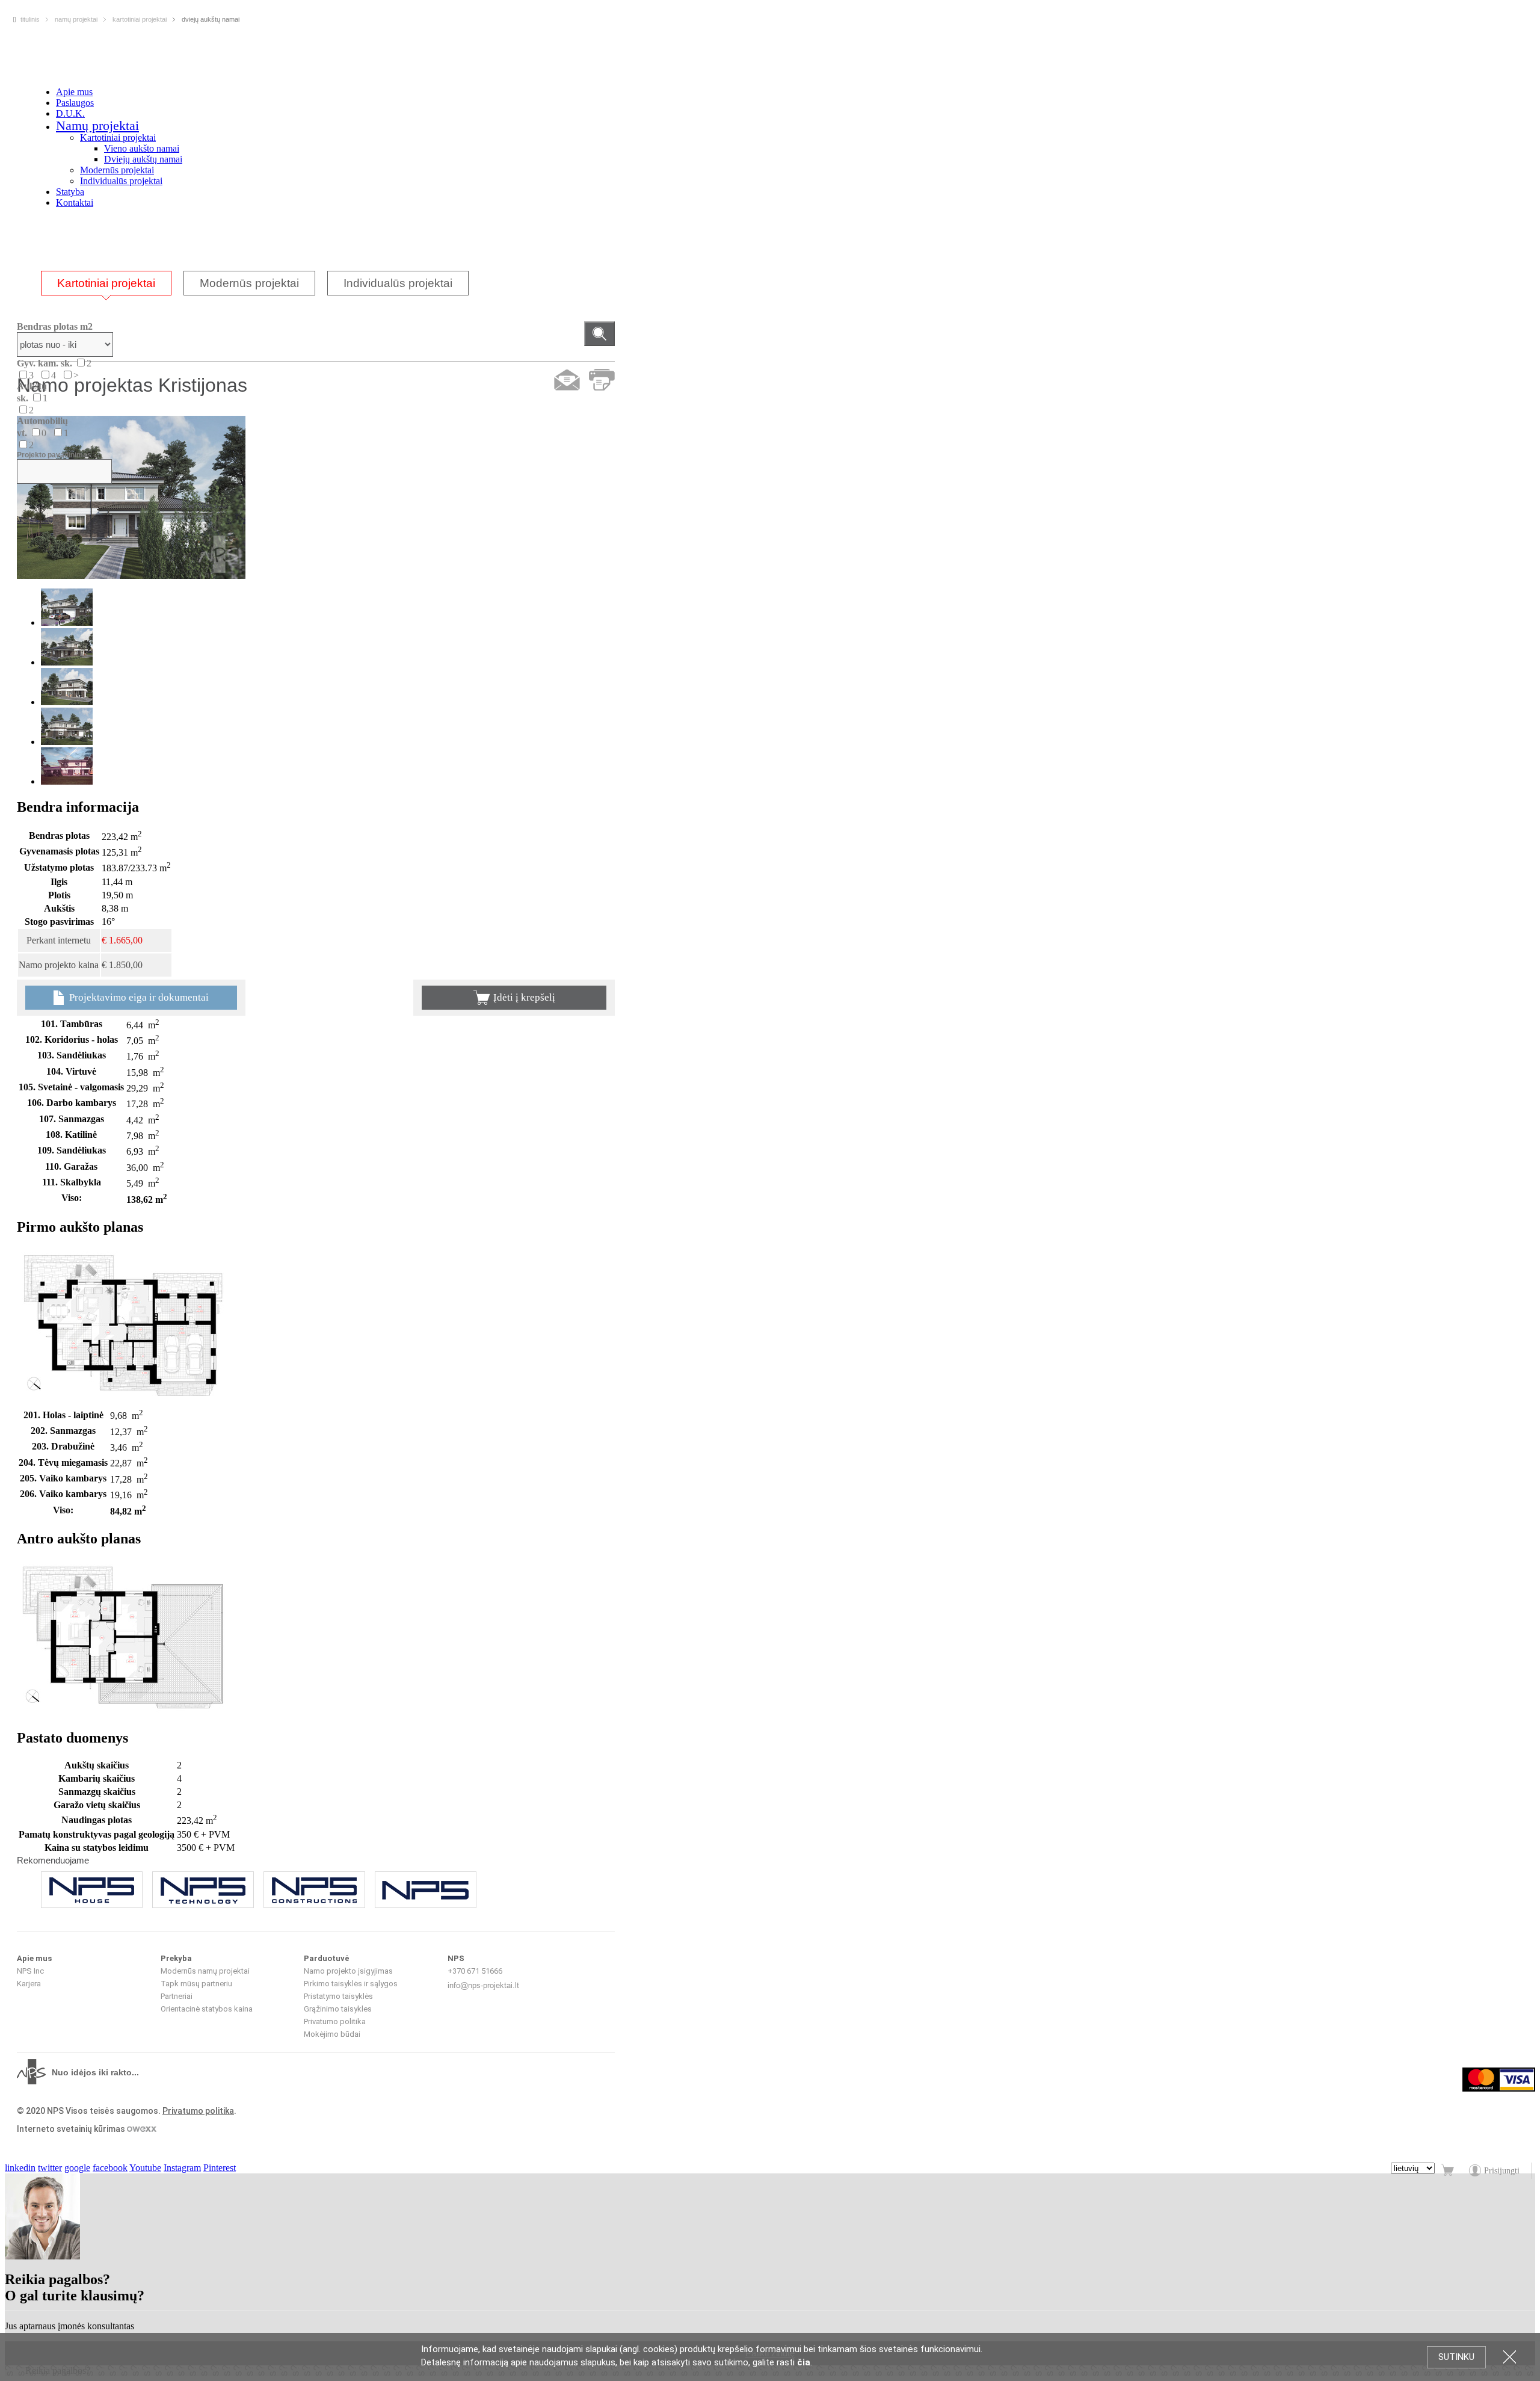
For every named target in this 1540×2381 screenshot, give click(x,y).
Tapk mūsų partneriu (196, 1984)
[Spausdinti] (602, 380)
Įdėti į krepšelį (524, 997)
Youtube (145, 2168)
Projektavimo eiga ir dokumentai (138, 997)
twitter (50, 2168)
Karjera (29, 1984)
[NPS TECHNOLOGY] (203, 1890)
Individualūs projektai (121, 181)
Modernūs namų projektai (205, 1971)
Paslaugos (75, 103)
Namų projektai (97, 125)
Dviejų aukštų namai (143, 159)
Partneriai (177, 1996)
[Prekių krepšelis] (1449, 2171)
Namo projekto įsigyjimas (348, 1971)
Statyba (70, 192)
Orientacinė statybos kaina (207, 2009)
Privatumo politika (335, 2021)
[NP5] (426, 1890)
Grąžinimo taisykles (338, 2009)
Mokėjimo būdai (332, 2034)
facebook (110, 2168)
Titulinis (30, 19)
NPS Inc (30, 1971)
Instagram (182, 2168)
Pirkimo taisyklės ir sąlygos (351, 1984)
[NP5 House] (92, 1890)
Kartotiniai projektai (118, 137)
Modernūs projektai (117, 170)
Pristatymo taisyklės (338, 1996)
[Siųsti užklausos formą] (567, 380)
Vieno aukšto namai (142, 148)
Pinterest (220, 2168)
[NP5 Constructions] (314, 1890)
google (77, 2168)
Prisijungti (1502, 2171)
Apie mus (74, 92)
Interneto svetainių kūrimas (72, 2129)
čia (804, 2362)
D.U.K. (70, 113)
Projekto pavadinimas (54, 455)
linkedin (20, 2168)
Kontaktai (75, 202)
